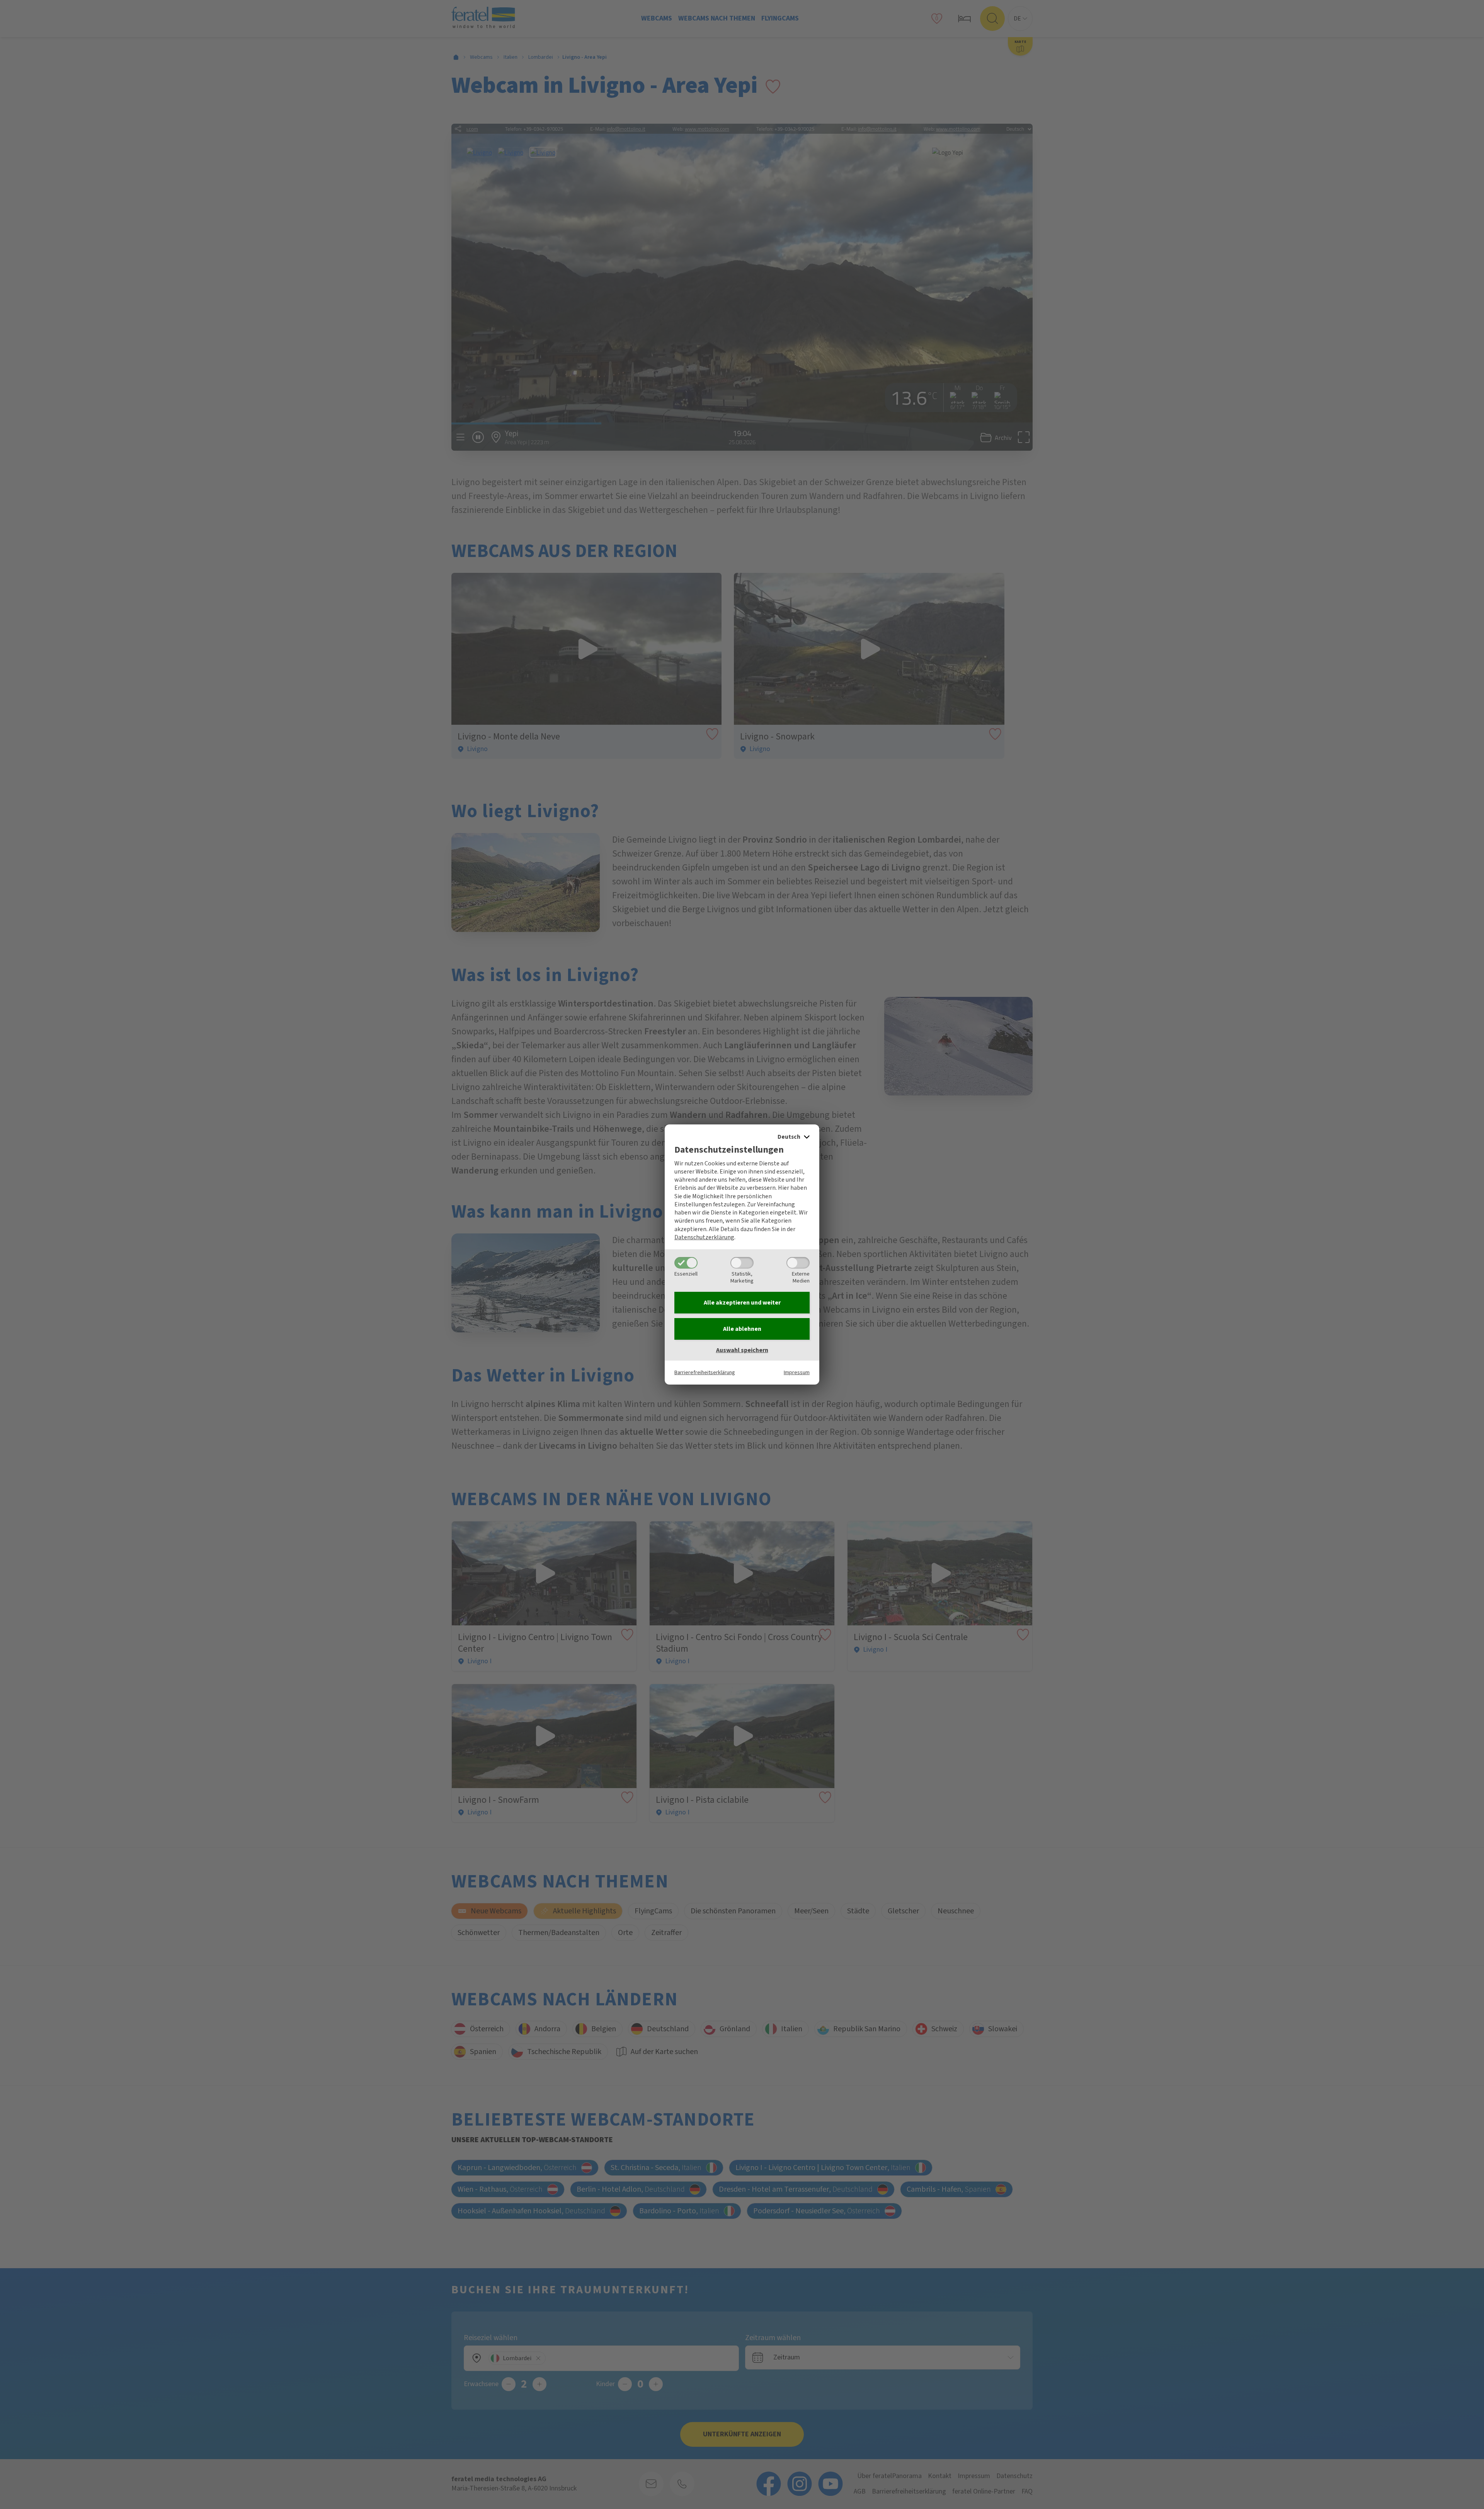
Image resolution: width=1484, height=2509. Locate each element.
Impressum (797, 1372)
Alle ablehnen (742, 1329)
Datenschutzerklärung (704, 1237)
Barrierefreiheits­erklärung (705, 1372)
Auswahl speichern (742, 1350)
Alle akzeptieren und (742, 1303)
